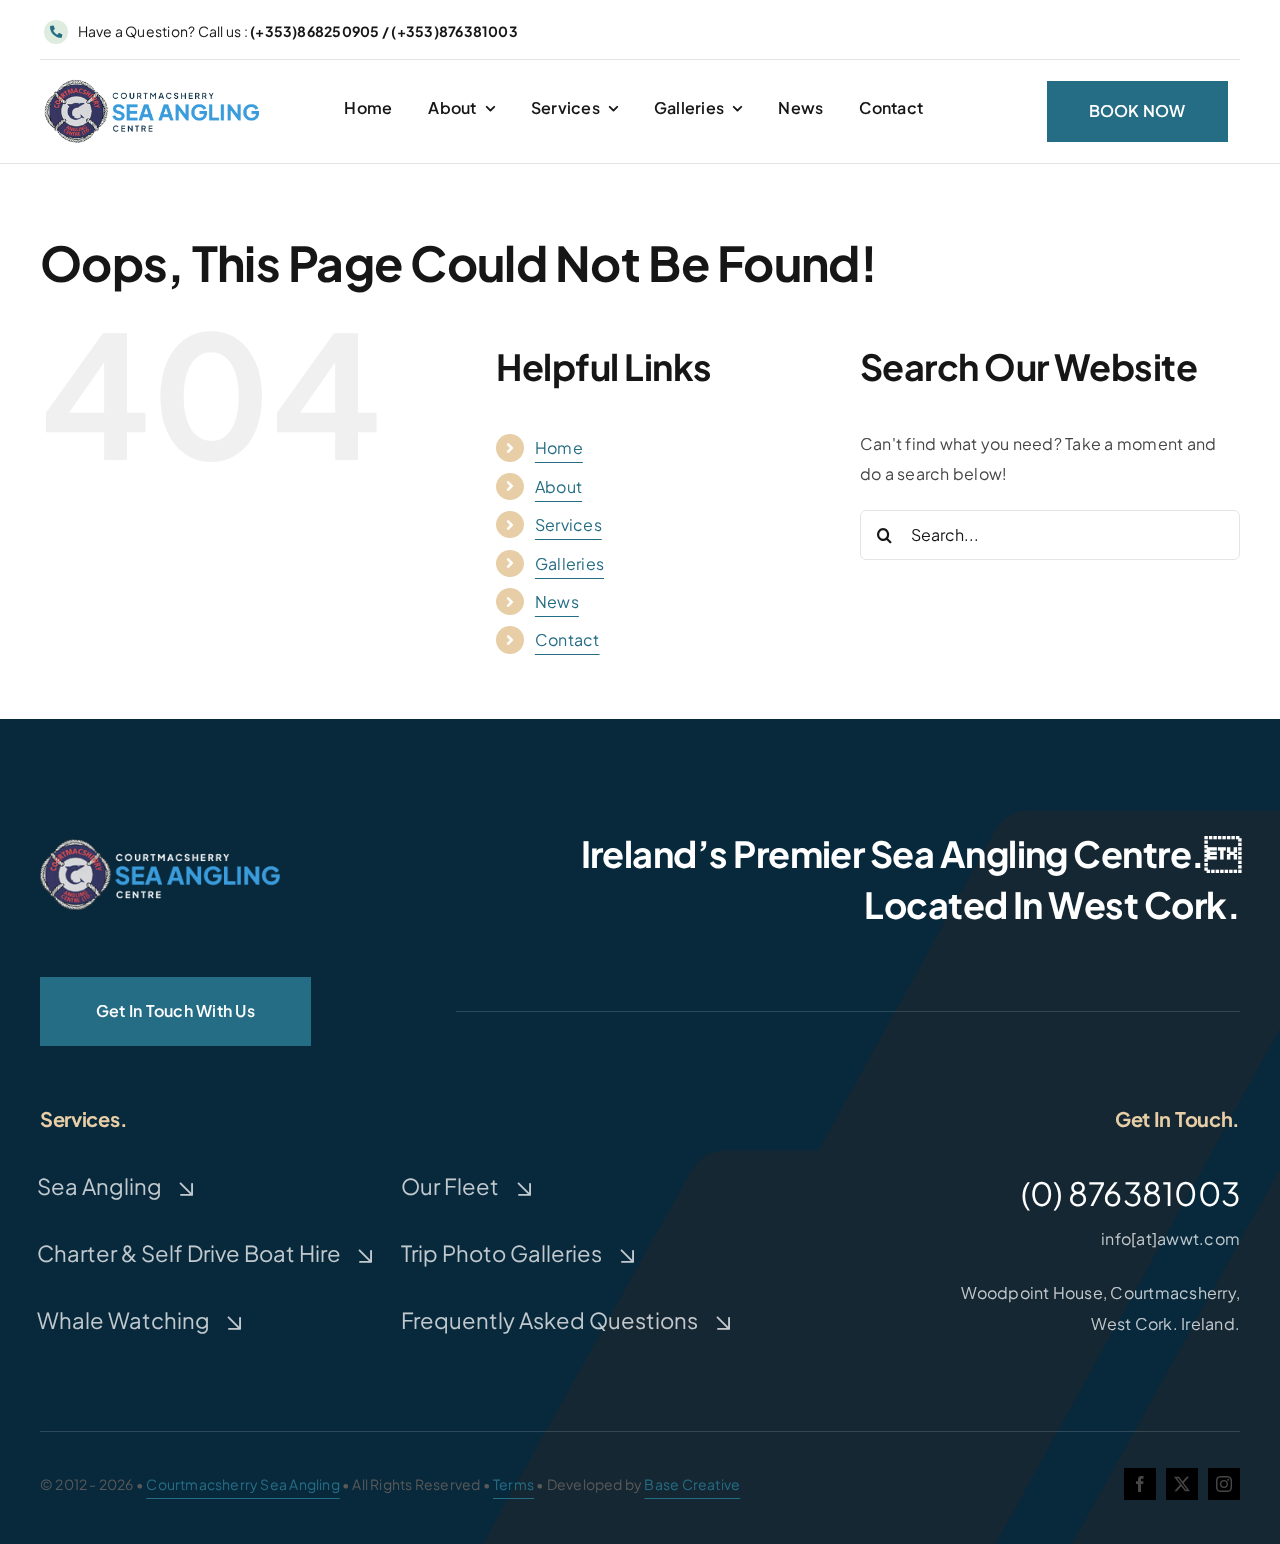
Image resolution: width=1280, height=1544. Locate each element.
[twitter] (1182, 1484)
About (558, 486)
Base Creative (692, 1484)
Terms (513, 1484)
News (557, 601)
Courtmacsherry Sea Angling (242, 1484)
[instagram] (1224, 1484)
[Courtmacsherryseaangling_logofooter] (160, 846)
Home (559, 447)
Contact (567, 639)
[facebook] (1140, 1484)
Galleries (569, 563)
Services (568, 524)
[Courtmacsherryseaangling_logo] (155, 83)
